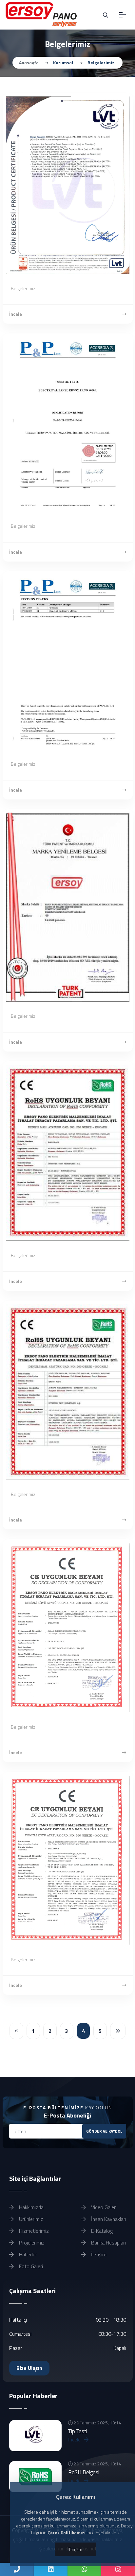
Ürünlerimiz (30, 2219)
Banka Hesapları (108, 2243)
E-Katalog (101, 2231)
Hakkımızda (31, 2207)
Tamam (75, 2549)
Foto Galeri (30, 2266)
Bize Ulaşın (29, 2368)
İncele (16, 314)
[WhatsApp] (84, 2569)
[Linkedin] (51, 2569)
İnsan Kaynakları (108, 2219)
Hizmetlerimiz (33, 2231)
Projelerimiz (31, 2243)
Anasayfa (29, 63)
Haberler (27, 2254)
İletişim (98, 2254)
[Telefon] (17, 2569)
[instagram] (118, 2569)
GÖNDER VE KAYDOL (104, 2131)
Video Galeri (103, 2207)
